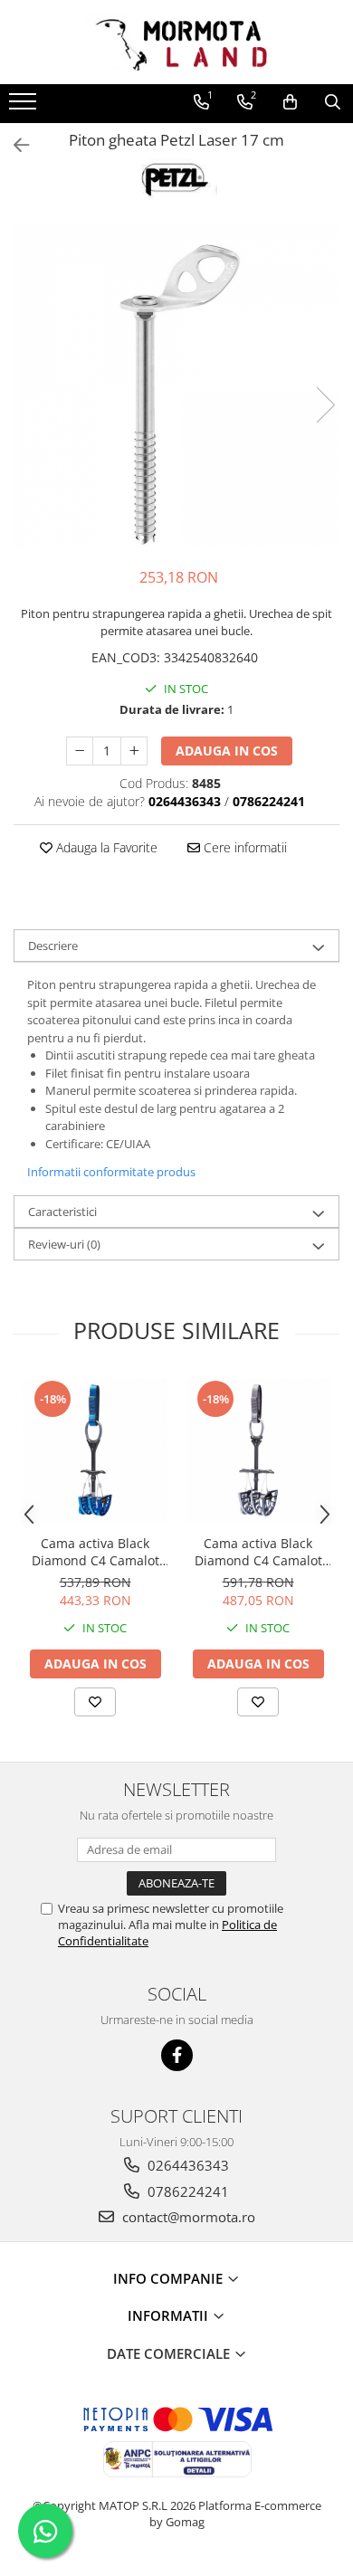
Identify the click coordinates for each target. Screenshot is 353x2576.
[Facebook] (177, 2055)
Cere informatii (243, 847)
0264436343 (186, 2165)
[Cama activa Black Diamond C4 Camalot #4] (258, 1450)
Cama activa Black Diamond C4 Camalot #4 (258, 1552)
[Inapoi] (14, 145)
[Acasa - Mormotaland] (176, 42)
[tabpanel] (176, 386)
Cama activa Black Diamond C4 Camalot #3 (95, 1552)
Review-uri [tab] (64, 1244)
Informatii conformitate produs (111, 1172)
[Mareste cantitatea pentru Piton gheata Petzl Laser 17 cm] (134, 751)
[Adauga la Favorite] (95, 1702)
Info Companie (170, 2278)
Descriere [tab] (53, 946)
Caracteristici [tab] (62, 1212)
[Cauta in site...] (333, 102)
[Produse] (25, 107)
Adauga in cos (227, 751)
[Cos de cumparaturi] (290, 102)
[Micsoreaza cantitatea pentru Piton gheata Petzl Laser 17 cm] (80, 751)
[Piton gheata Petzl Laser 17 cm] (176, 386)
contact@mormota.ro (187, 2217)
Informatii (170, 2315)
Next (325, 405)
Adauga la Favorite (105, 847)
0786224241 (186, 2191)
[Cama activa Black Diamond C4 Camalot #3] (95, 1450)
